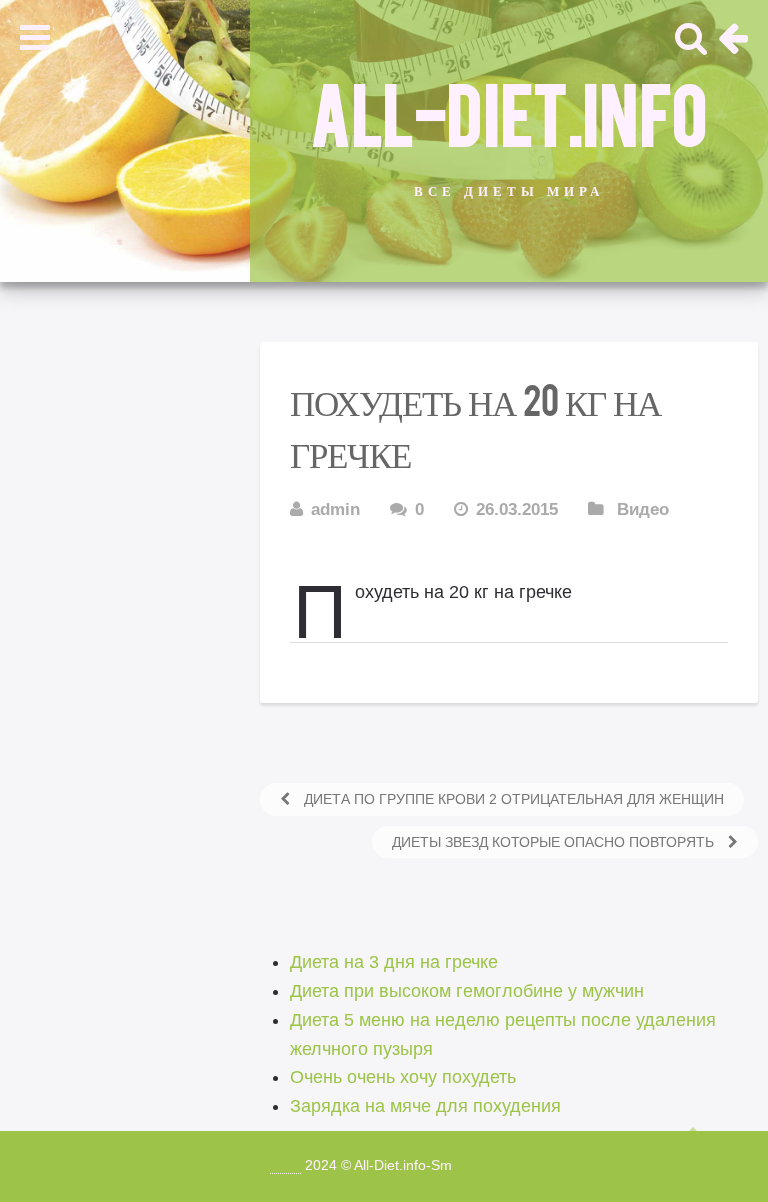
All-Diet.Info (509, 111)
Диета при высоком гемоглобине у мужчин (467, 991)
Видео (643, 509)
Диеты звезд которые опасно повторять (555, 842)
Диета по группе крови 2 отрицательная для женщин (512, 799)
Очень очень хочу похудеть (403, 1077)
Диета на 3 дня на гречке (394, 962)
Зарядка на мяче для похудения (425, 1106)
